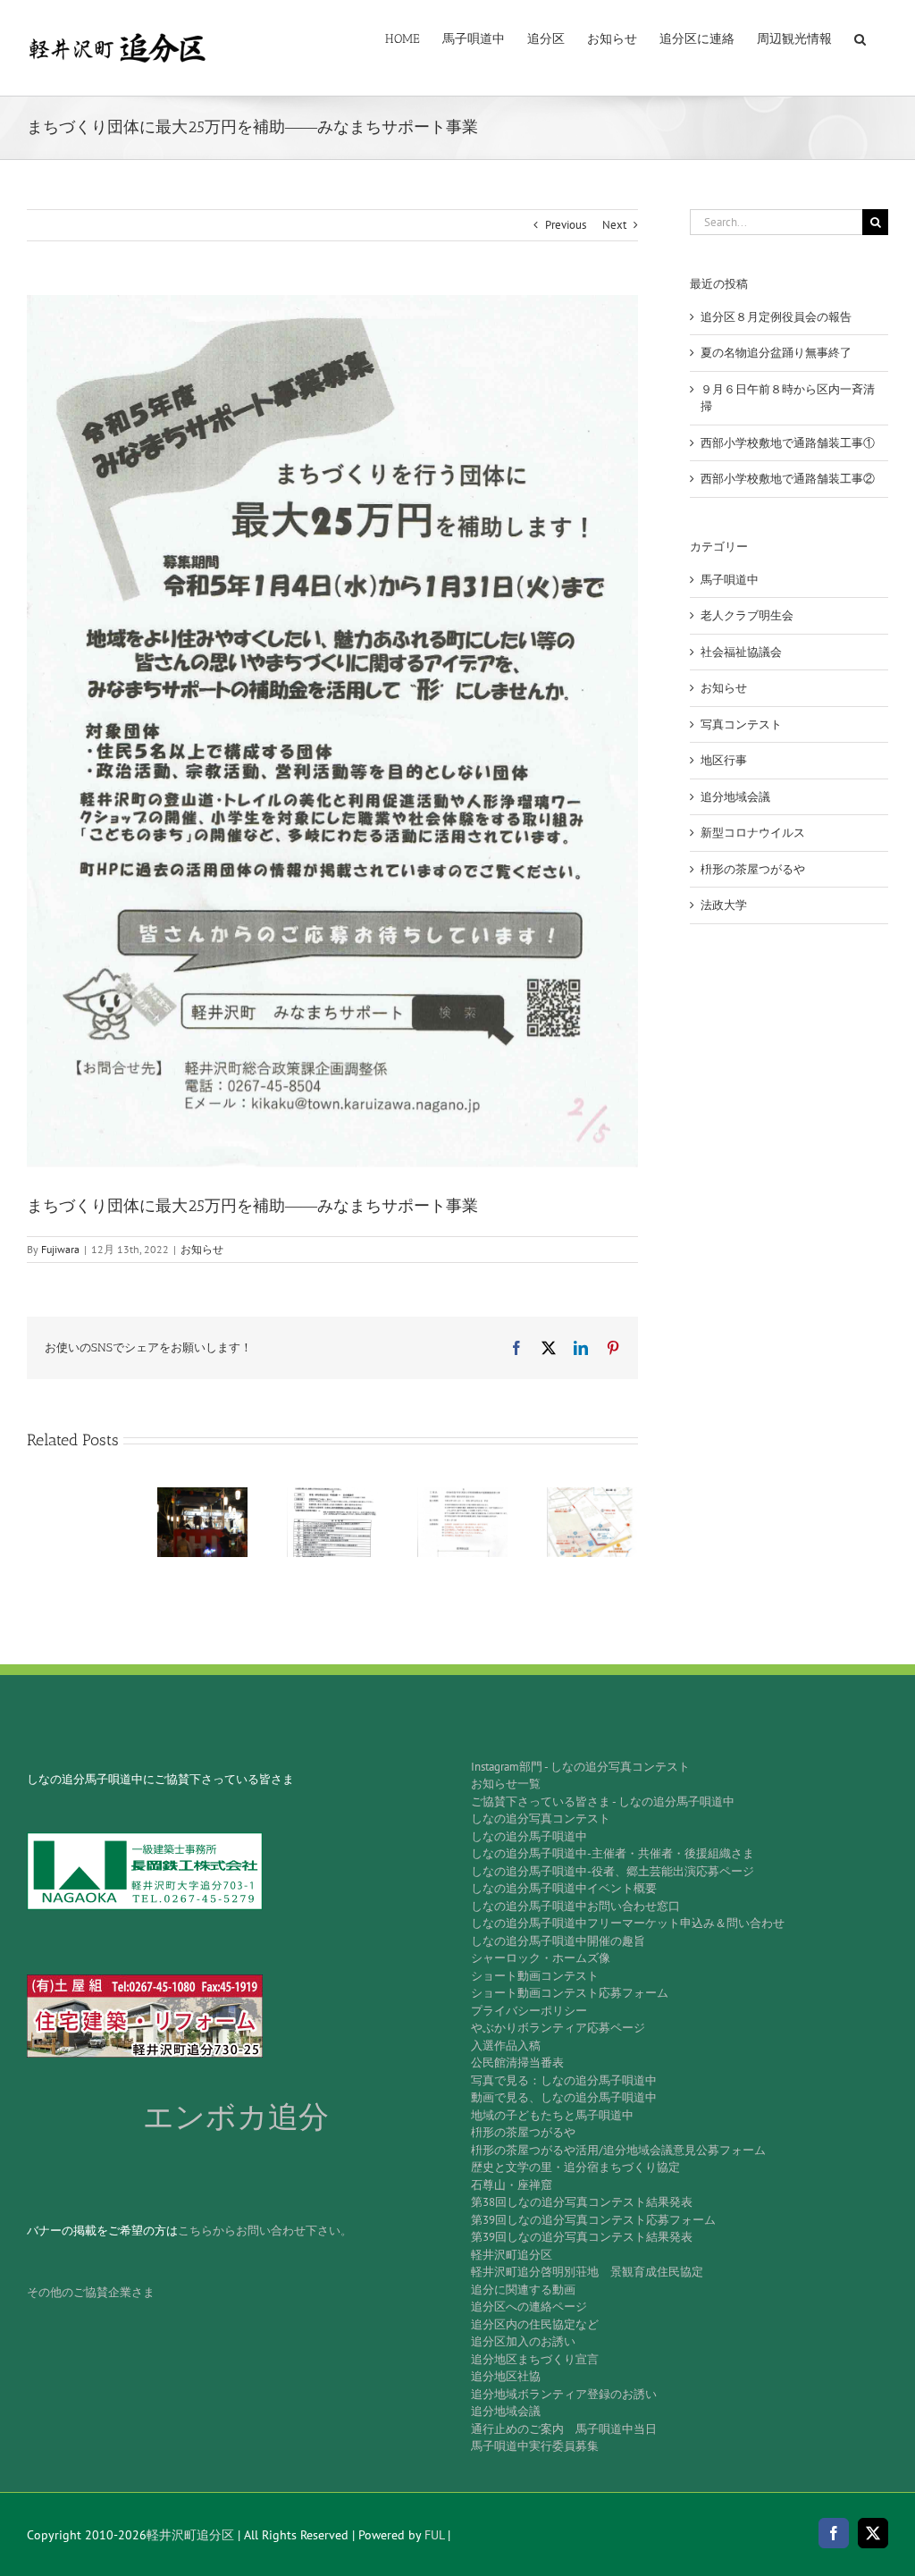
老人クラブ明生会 (747, 615)
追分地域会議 (735, 797)
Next (614, 225)
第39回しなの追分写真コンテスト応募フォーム (593, 2220)
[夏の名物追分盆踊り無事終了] (203, 1495)
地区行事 (724, 760)
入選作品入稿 (506, 2046)
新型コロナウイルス (753, 833)
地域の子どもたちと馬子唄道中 (552, 2115)
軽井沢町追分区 (512, 2255)
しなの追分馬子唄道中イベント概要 (564, 1888)
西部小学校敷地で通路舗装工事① (788, 443)
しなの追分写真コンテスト (541, 1818)
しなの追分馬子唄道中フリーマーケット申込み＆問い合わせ (628, 1923)
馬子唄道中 (730, 580)
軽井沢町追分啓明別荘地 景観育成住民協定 (587, 2272)
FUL (434, 2535)
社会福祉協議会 (741, 652)
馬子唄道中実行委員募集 (535, 2446)
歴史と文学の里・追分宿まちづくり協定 (575, 2167)
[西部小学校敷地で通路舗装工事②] (592, 1495)
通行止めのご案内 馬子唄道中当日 (564, 2429)
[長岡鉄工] (145, 1838)
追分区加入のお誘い (523, 2341)
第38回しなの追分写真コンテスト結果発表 (582, 2202)
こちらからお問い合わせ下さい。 (265, 2231)
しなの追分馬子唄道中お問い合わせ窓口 (575, 1906)
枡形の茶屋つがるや (753, 869)
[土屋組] (145, 1980)
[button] (860, 38)
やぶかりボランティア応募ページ (558, 2028)
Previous (566, 225)
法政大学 (724, 905)
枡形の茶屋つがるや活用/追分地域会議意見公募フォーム (618, 2150)
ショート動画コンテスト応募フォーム (570, 1993)
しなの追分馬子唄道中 (529, 1836)
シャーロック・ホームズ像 (541, 1958)
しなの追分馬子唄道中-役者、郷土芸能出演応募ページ (613, 1871)
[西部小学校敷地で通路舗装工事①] (463, 1495)
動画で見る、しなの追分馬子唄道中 (564, 2097)
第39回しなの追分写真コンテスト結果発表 (582, 2237)
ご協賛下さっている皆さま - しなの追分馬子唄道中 (603, 1802)
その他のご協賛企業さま (91, 2292)
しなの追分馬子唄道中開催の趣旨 (558, 1941)
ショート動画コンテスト (535, 1976)
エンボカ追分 (236, 2117)
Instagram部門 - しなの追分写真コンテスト (580, 1767)
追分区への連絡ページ (529, 2307)
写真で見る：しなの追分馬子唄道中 (564, 2080)
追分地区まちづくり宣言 (535, 2359)
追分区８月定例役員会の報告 (776, 317)
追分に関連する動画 (523, 2290)
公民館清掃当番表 (517, 2062)
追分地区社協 (506, 2376)
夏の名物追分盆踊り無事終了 (776, 353)
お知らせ (202, 1249)
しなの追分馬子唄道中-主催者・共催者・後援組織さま (613, 1853)
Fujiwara (60, 1249)
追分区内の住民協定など (535, 2324)
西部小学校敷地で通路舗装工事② (788, 479)
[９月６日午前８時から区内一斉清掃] (332, 1495)
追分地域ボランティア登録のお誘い (564, 2394)
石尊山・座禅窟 (512, 2185)
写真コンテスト (741, 724)
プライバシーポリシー (529, 2011)
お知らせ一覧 (506, 1784)
